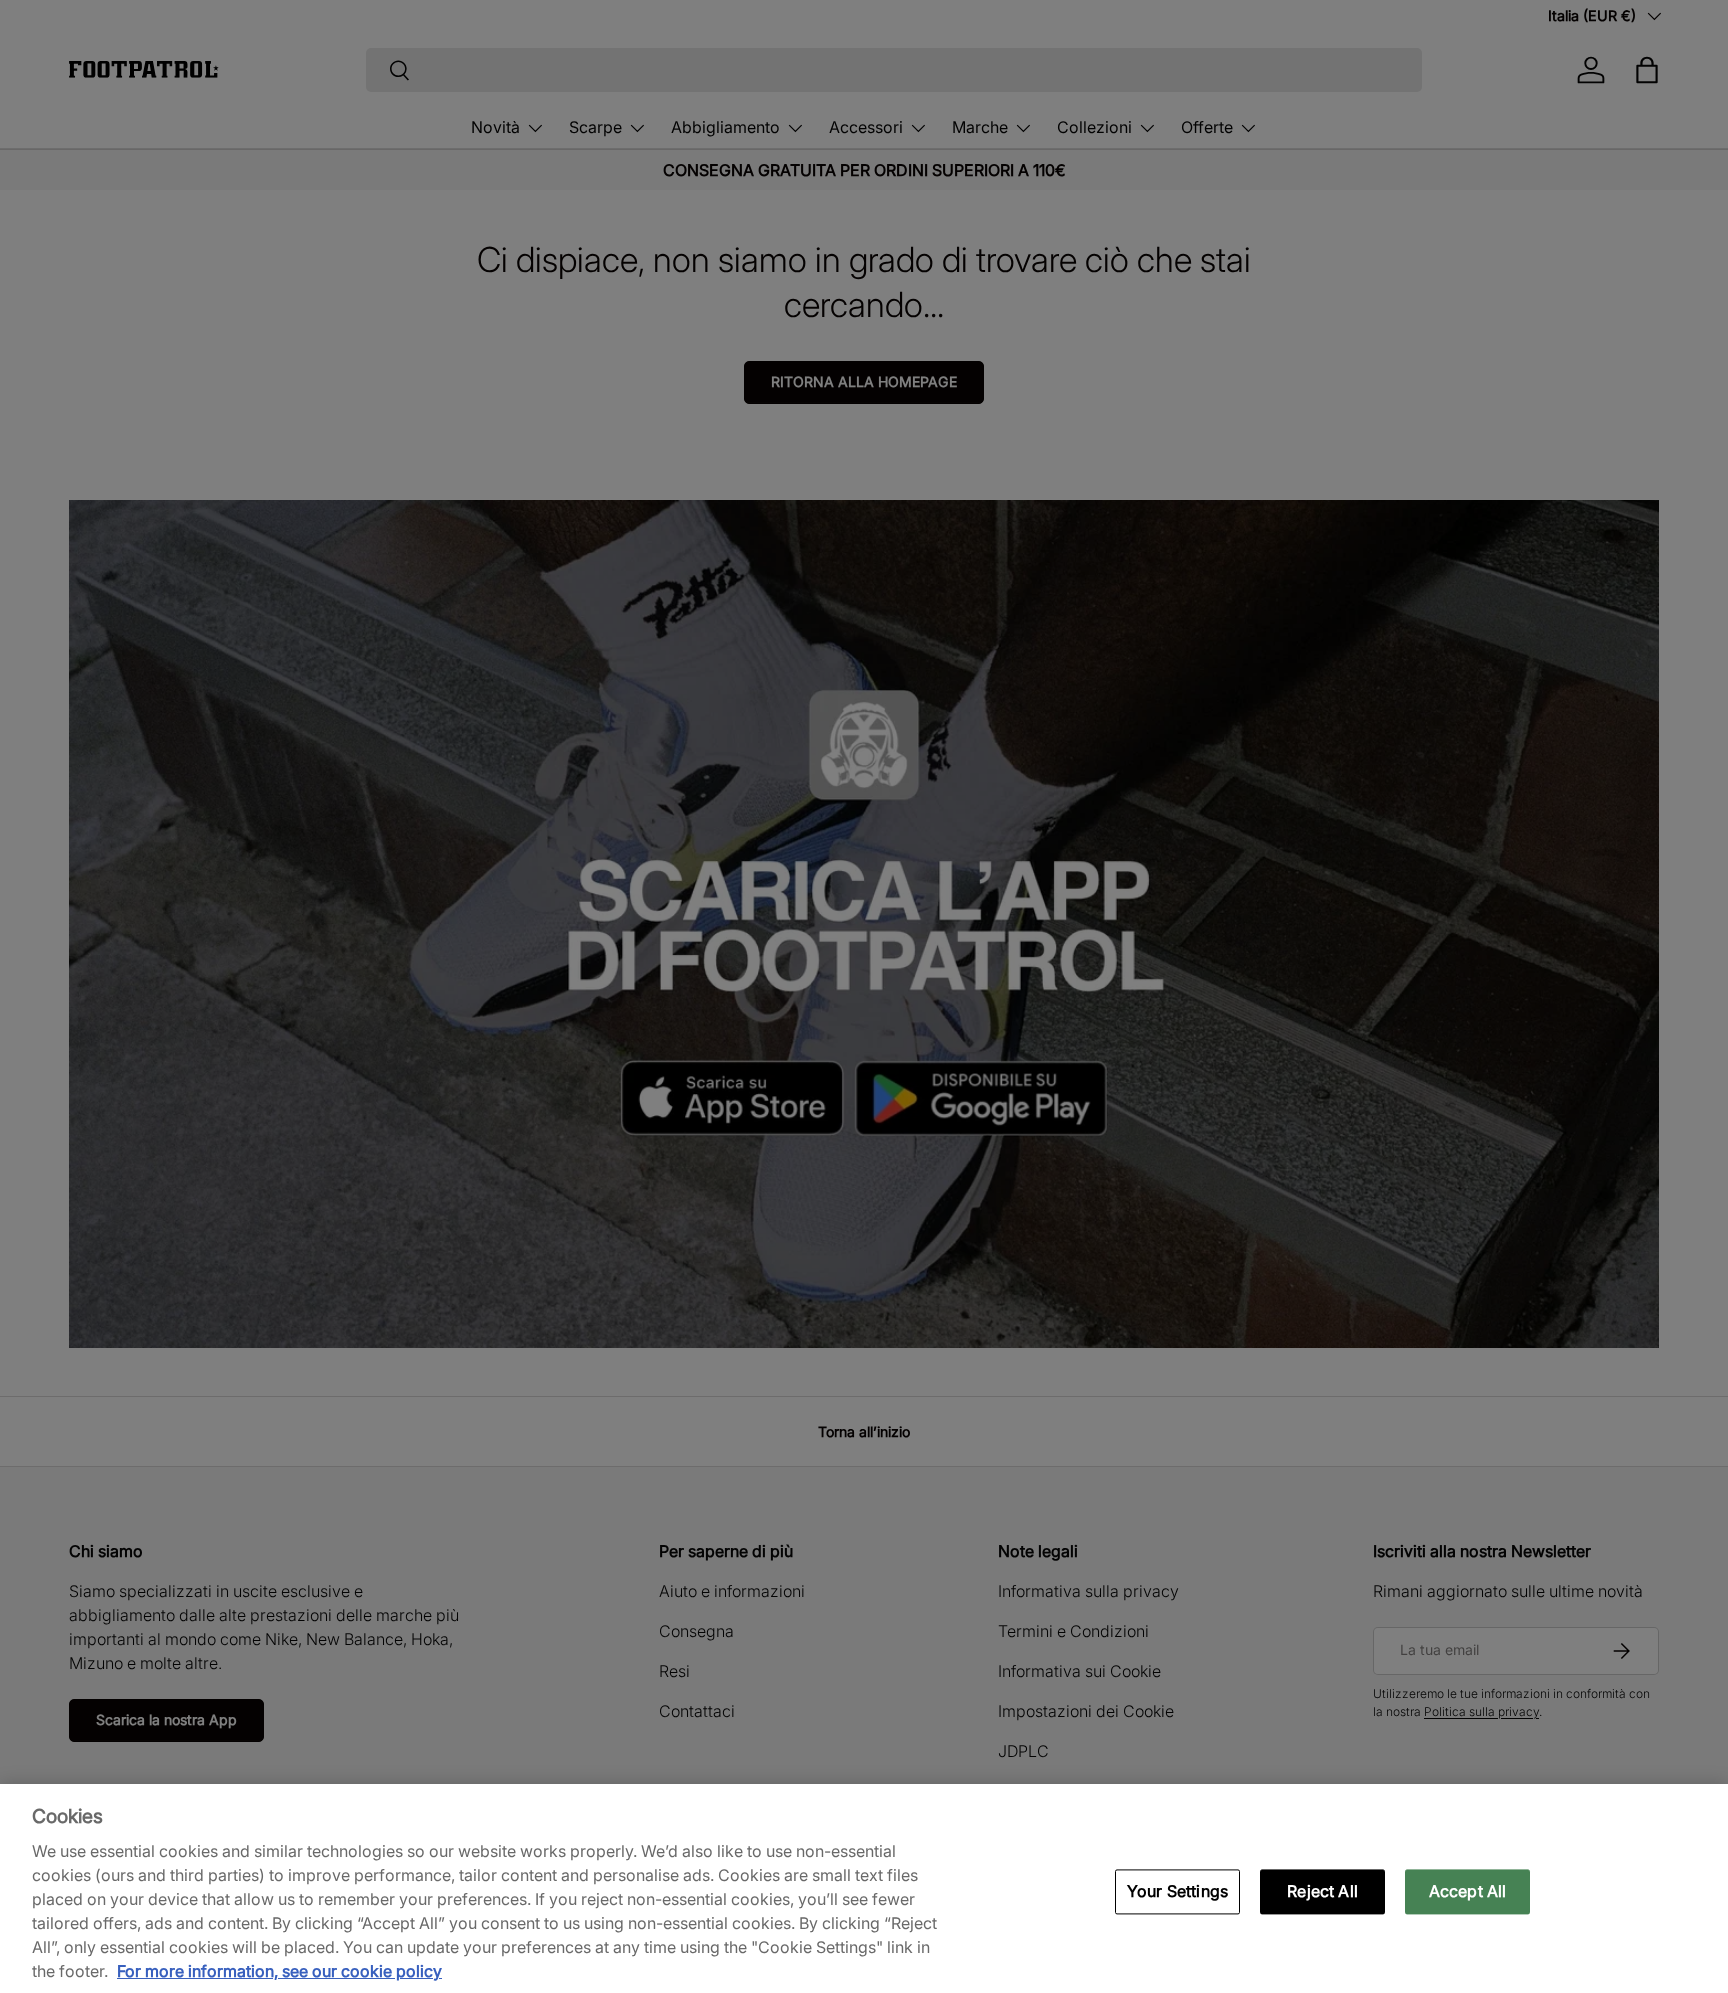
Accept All (1468, 1891)
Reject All (1322, 1891)
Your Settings (1177, 1891)
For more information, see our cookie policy (279, 1971)
